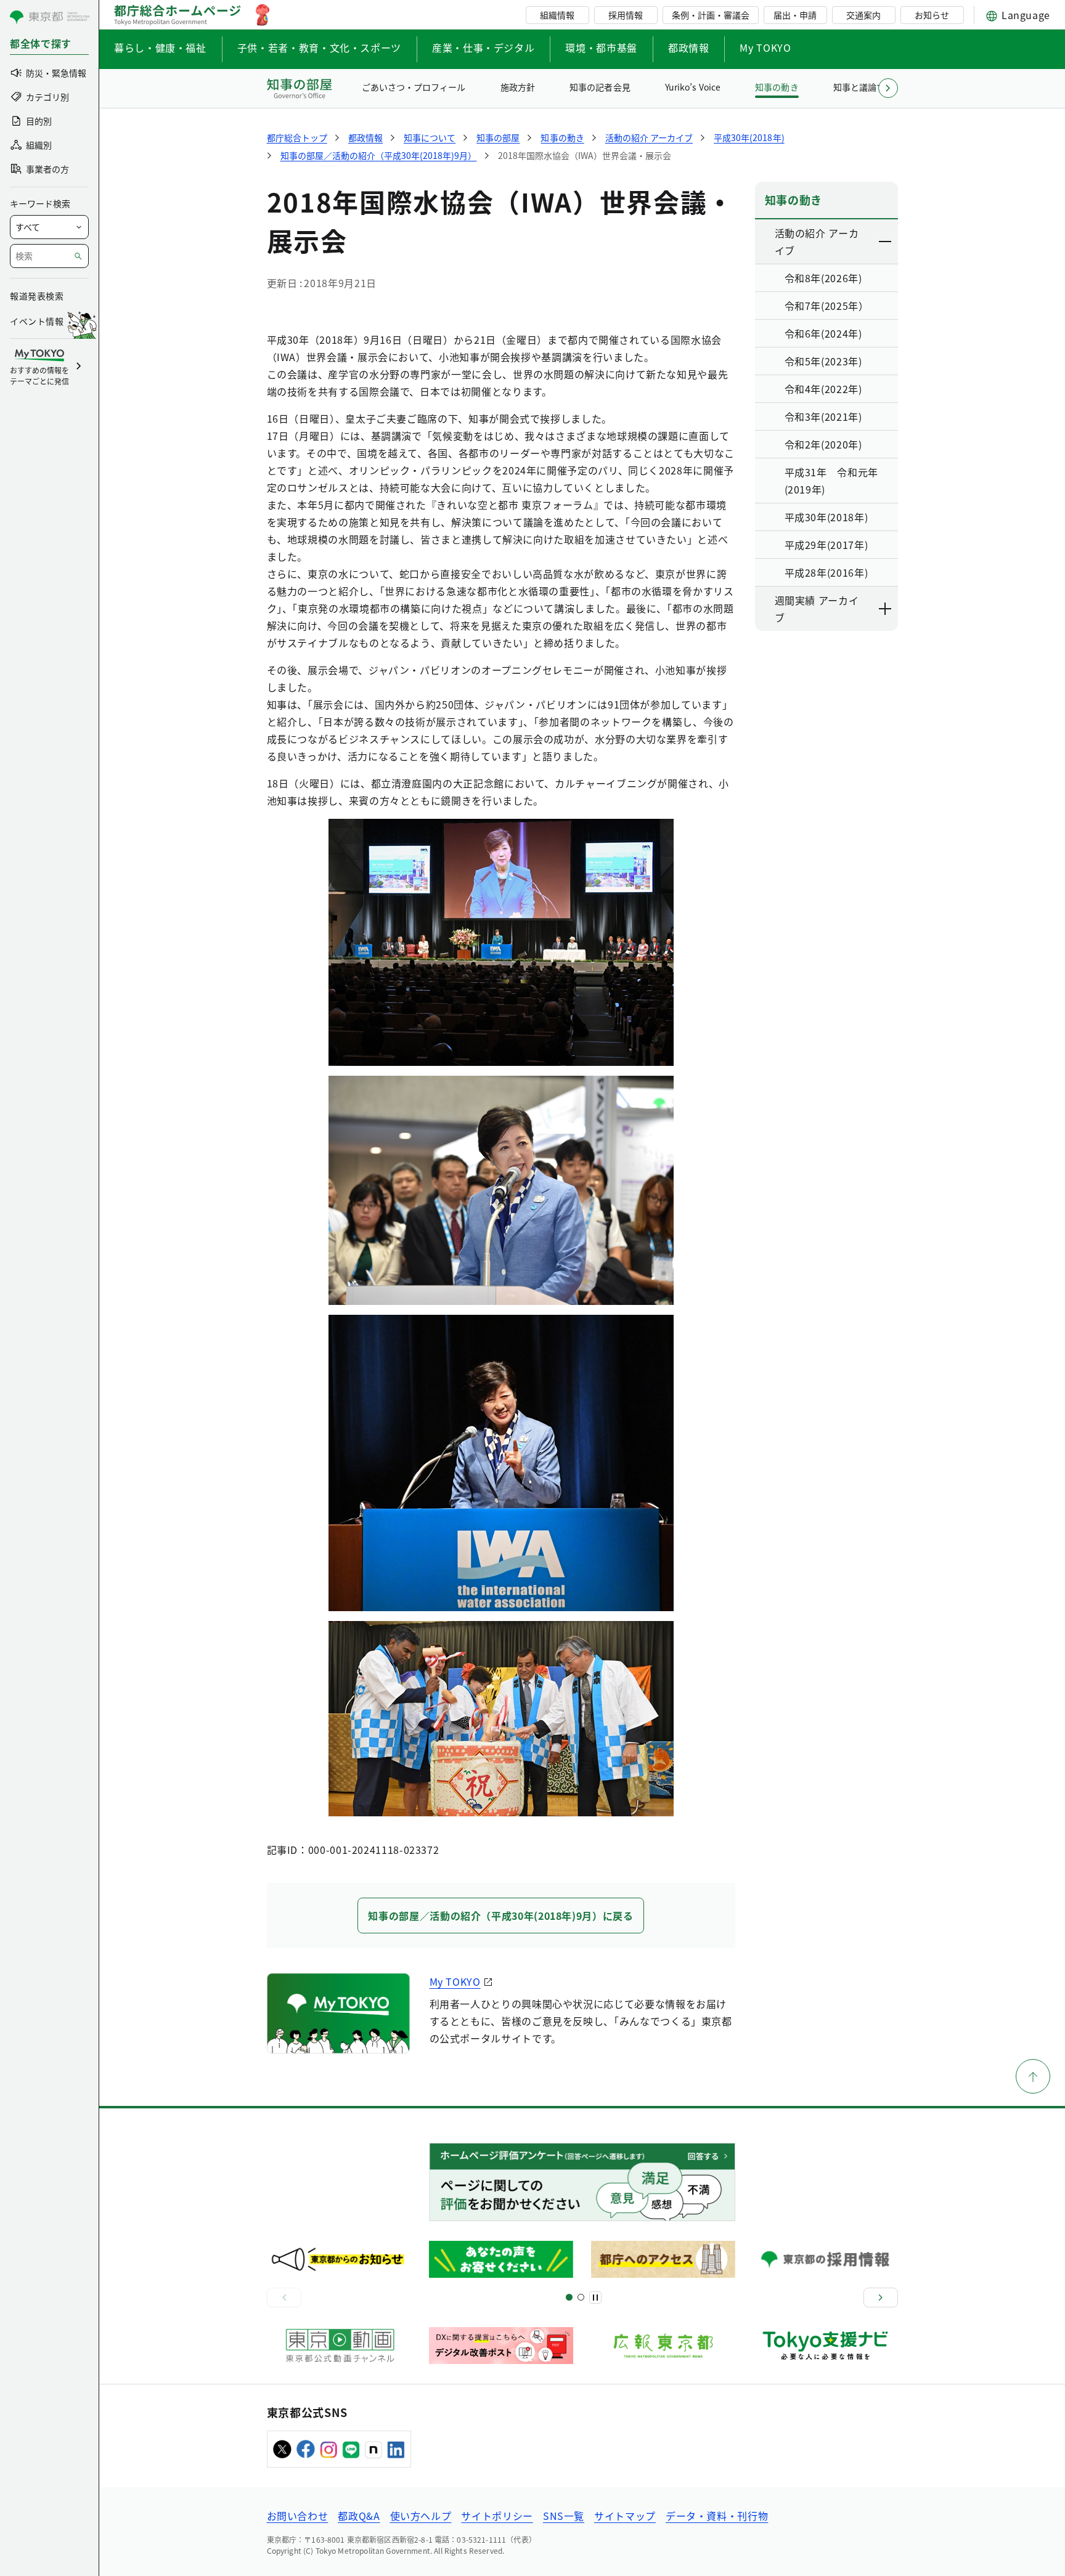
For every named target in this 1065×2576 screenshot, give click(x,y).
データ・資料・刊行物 (717, 2516)
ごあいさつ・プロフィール (414, 87)
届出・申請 (795, 15)
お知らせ (932, 15)
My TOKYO (765, 47)
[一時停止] (595, 2298)
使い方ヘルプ (421, 2516)
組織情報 (557, 15)
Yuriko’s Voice (693, 87)
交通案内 (863, 15)
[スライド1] (569, 2297)
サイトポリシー (497, 2516)
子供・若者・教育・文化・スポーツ (319, 47)
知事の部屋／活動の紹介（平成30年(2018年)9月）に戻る (500, 1916)
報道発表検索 (37, 296)
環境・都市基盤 (601, 47)
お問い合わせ (298, 2516)
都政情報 (689, 47)
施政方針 (518, 87)
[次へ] (881, 2298)
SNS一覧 (564, 2516)
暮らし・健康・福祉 (160, 47)
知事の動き (777, 87)
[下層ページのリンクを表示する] (886, 242)
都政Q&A (359, 2516)
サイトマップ (625, 2516)
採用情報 (626, 15)
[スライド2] (581, 2297)
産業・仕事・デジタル (483, 47)
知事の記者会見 (600, 87)
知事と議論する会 (868, 87)
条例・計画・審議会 (711, 15)
